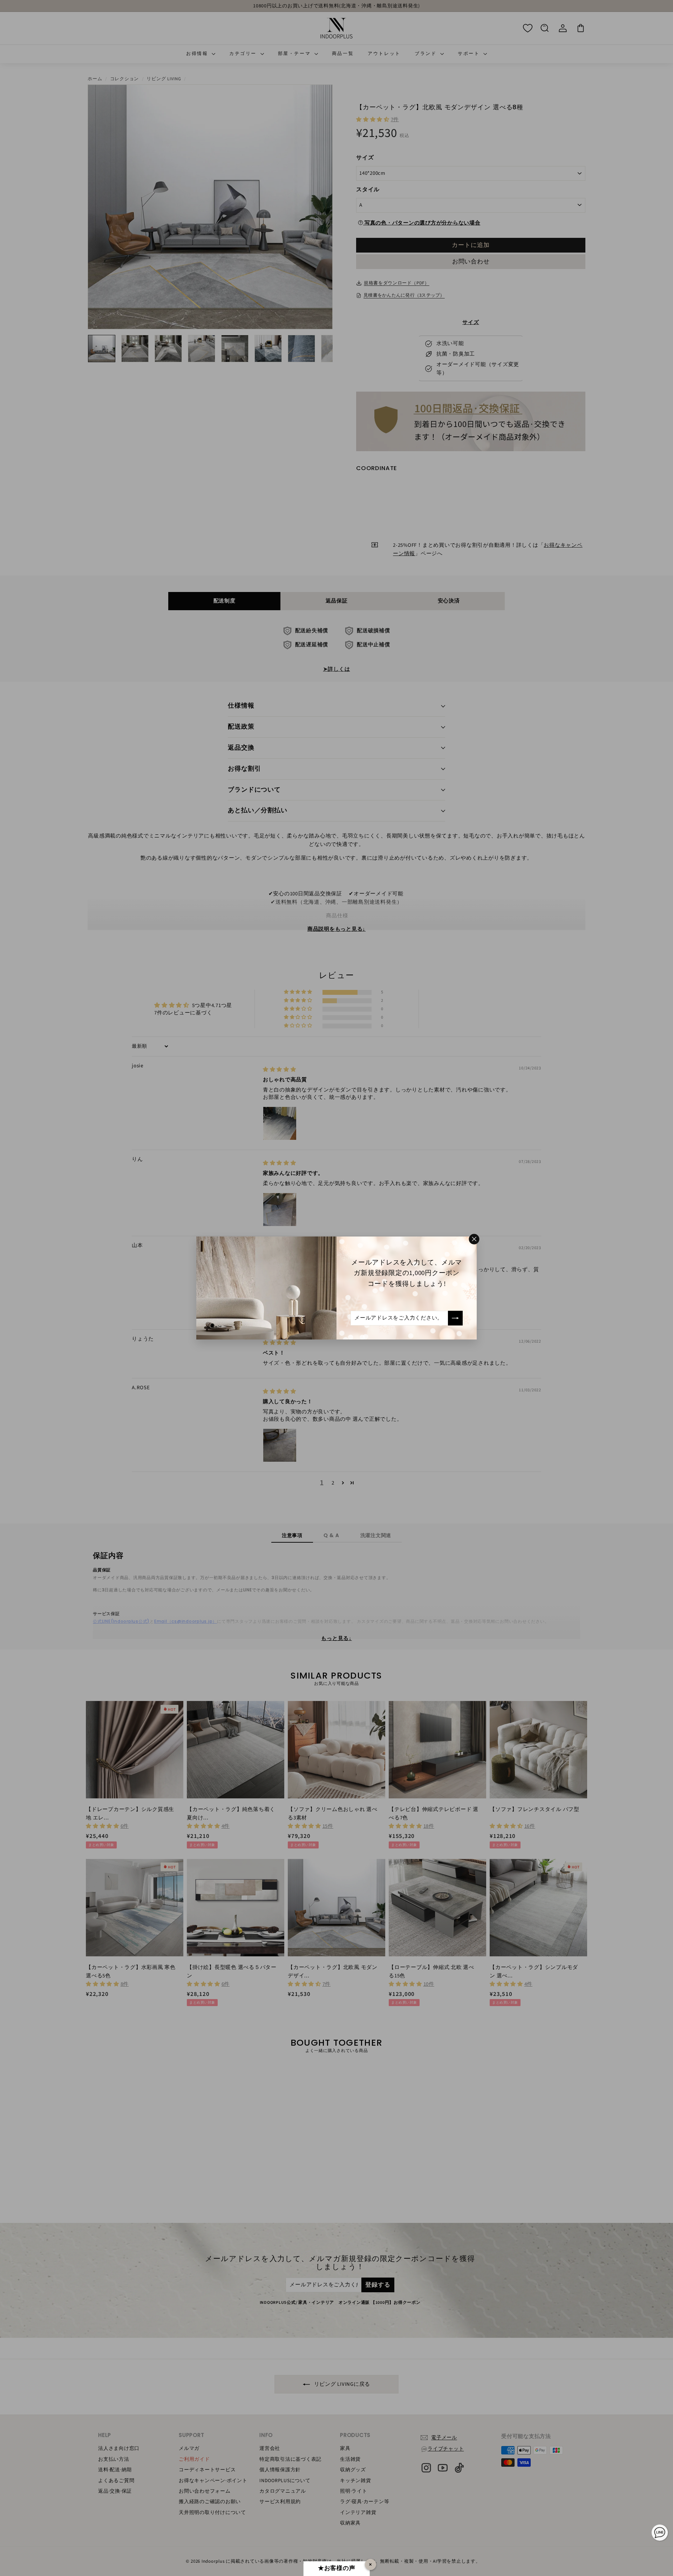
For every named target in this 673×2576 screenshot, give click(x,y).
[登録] (455, 1318)
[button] (140, 2510)
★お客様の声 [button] (337, 2568)
